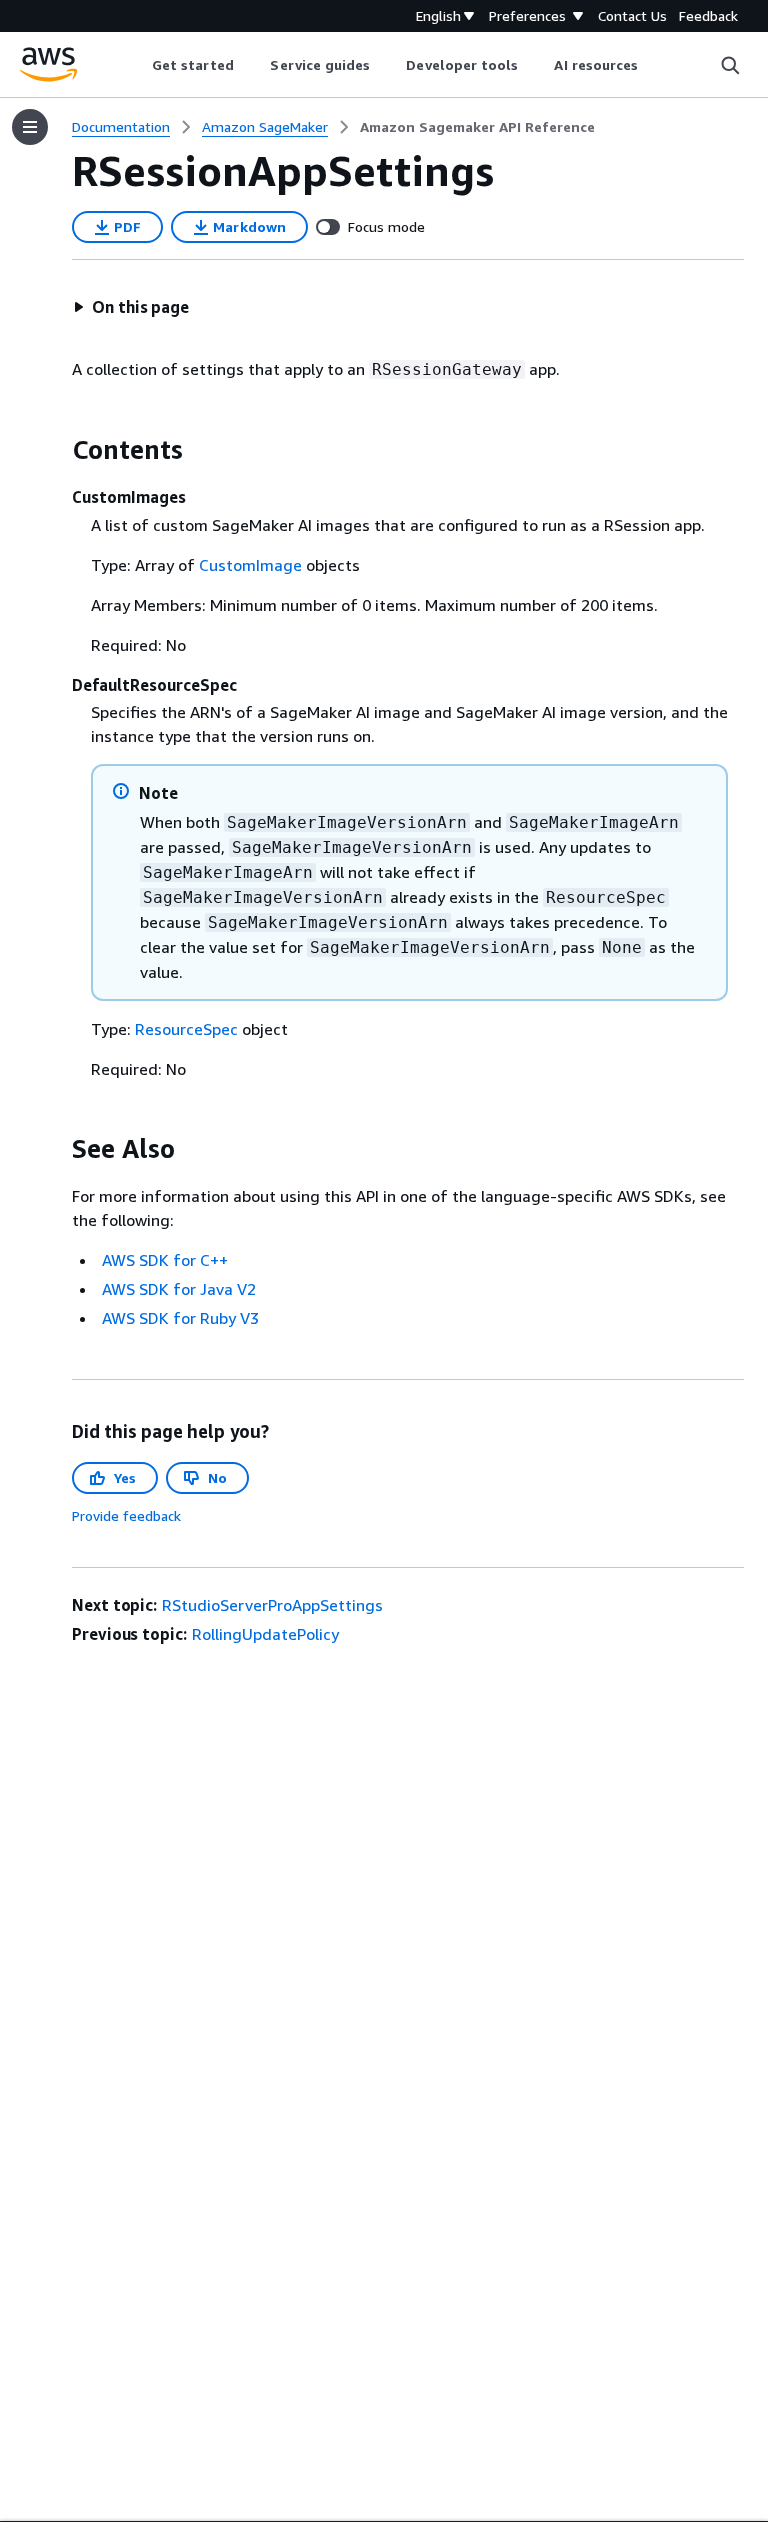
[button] (131, 307)
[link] (477, 127)
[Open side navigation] (30, 127)
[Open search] (730, 65)
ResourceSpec (186, 1029)
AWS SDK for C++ (165, 1260)
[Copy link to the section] (56, 450)
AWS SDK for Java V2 (179, 1289)
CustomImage (250, 565)
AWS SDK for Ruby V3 (180, 1318)
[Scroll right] (653, 65)
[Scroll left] (136, 65)
